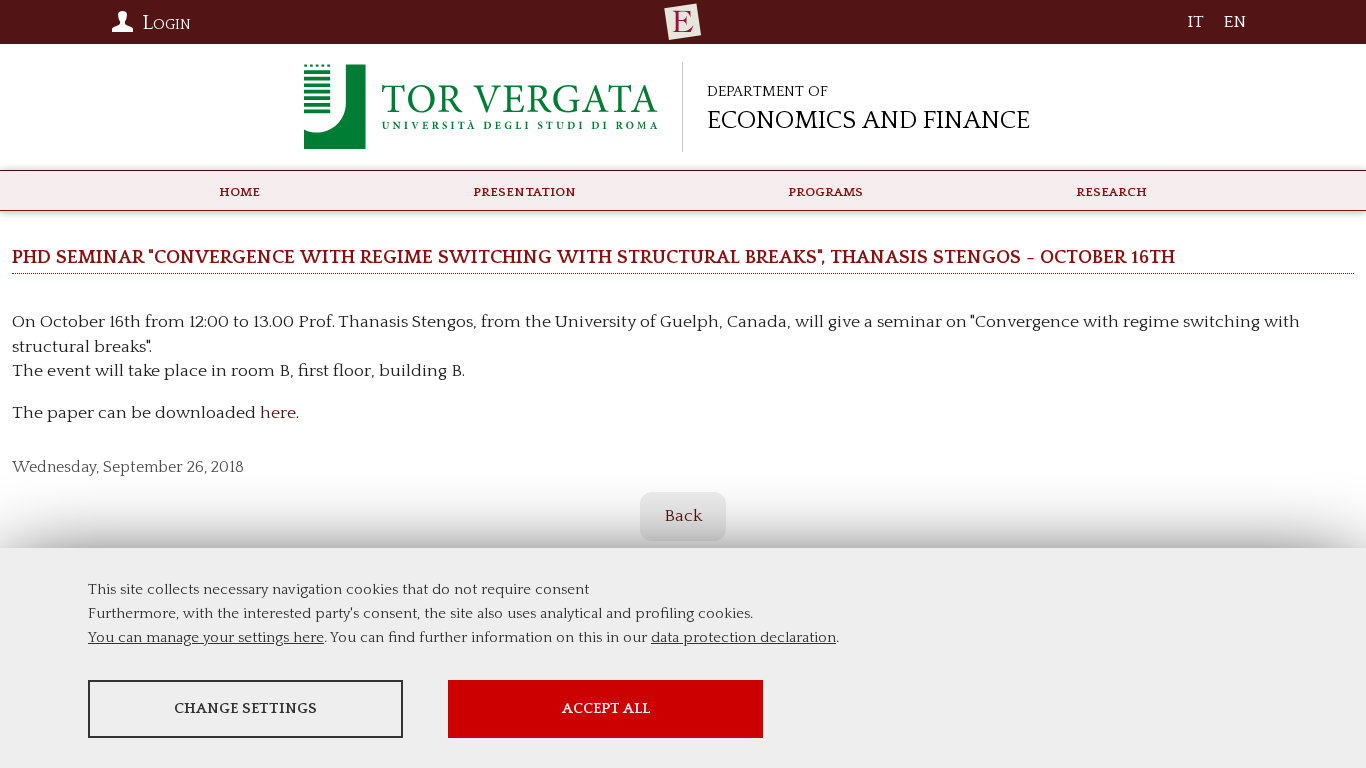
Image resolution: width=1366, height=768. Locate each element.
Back (683, 516)
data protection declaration (743, 637)
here (278, 413)
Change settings (245, 708)
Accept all (606, 708)
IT (1195, 27)
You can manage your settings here (206, 637)
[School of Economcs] (683, 22)
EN (1234, 27)
